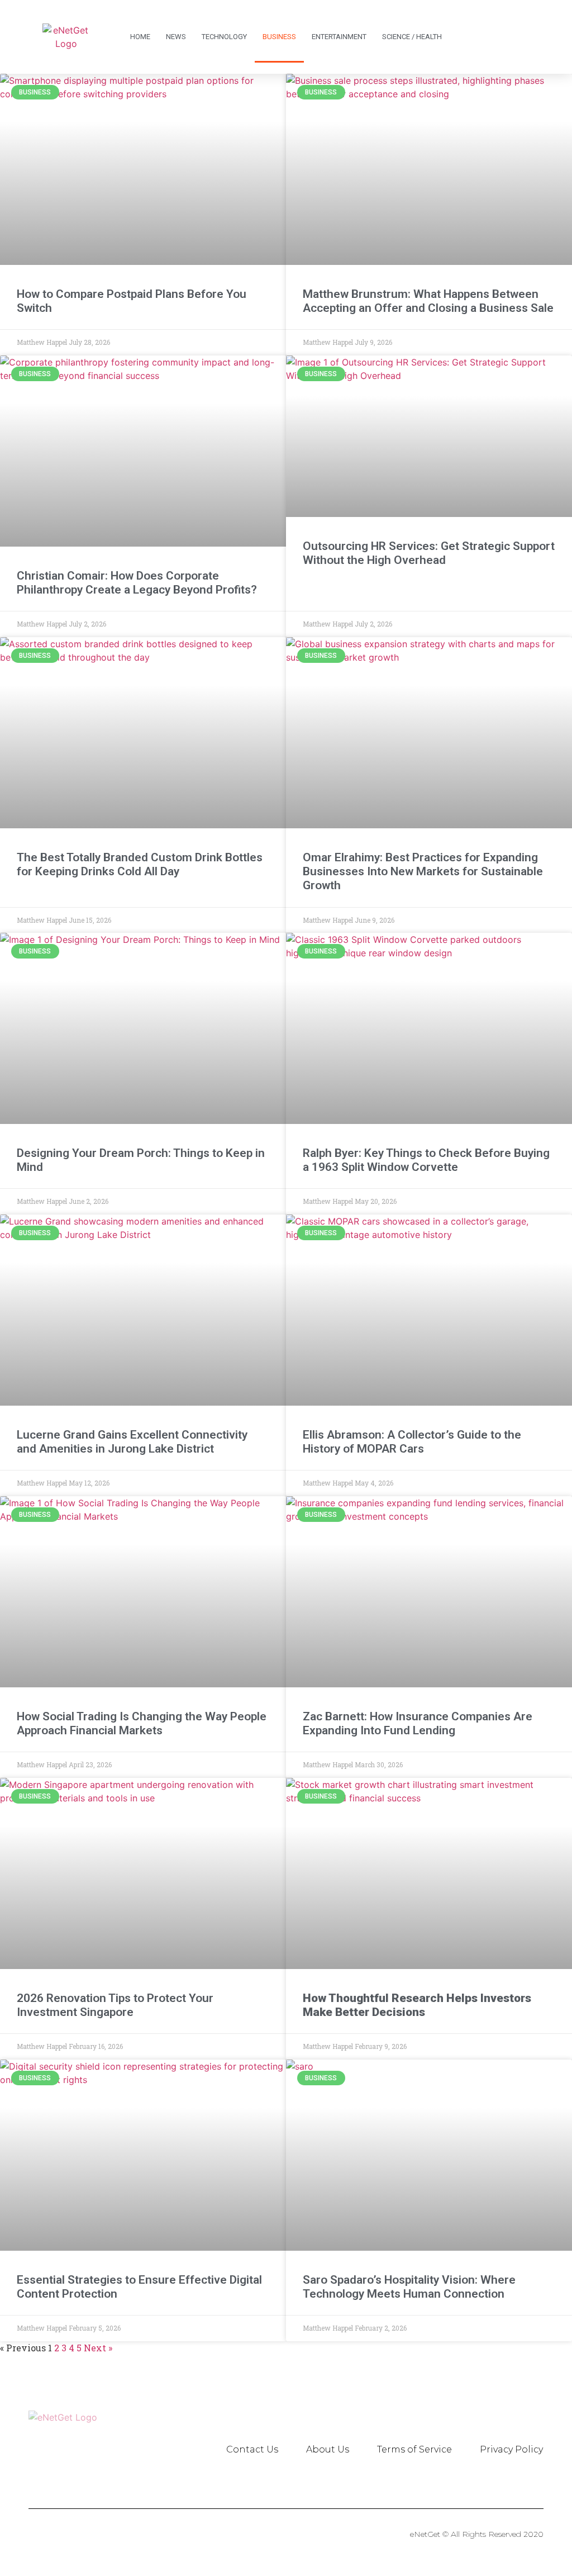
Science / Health (412, 37)
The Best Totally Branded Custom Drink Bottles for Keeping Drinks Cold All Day (140, 864)
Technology (224, 37)
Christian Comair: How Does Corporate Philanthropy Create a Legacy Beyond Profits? (137, 583)
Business (279, 37)
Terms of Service (414, 2449)
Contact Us (252, 2449)
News (176, 37)
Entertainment (339, 37)
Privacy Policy (511, 2449)
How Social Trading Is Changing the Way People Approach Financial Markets (142, 1723)
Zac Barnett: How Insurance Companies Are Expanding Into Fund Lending (418, 1723)
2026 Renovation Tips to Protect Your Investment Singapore (115, 2005)
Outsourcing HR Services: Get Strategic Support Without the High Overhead (429, 553)
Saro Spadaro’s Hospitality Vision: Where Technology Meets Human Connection (409, 2287)
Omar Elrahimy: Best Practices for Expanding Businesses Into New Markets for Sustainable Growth (423, 871)
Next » (98, 2348)
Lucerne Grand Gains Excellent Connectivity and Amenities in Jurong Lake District (132, 1442)
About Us (328, 2449)
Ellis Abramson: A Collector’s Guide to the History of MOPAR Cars (412, 1442)
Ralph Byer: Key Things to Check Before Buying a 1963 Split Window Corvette (426, 1160)
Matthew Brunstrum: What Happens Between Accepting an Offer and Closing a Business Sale (428, 301)
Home (140, 37)
